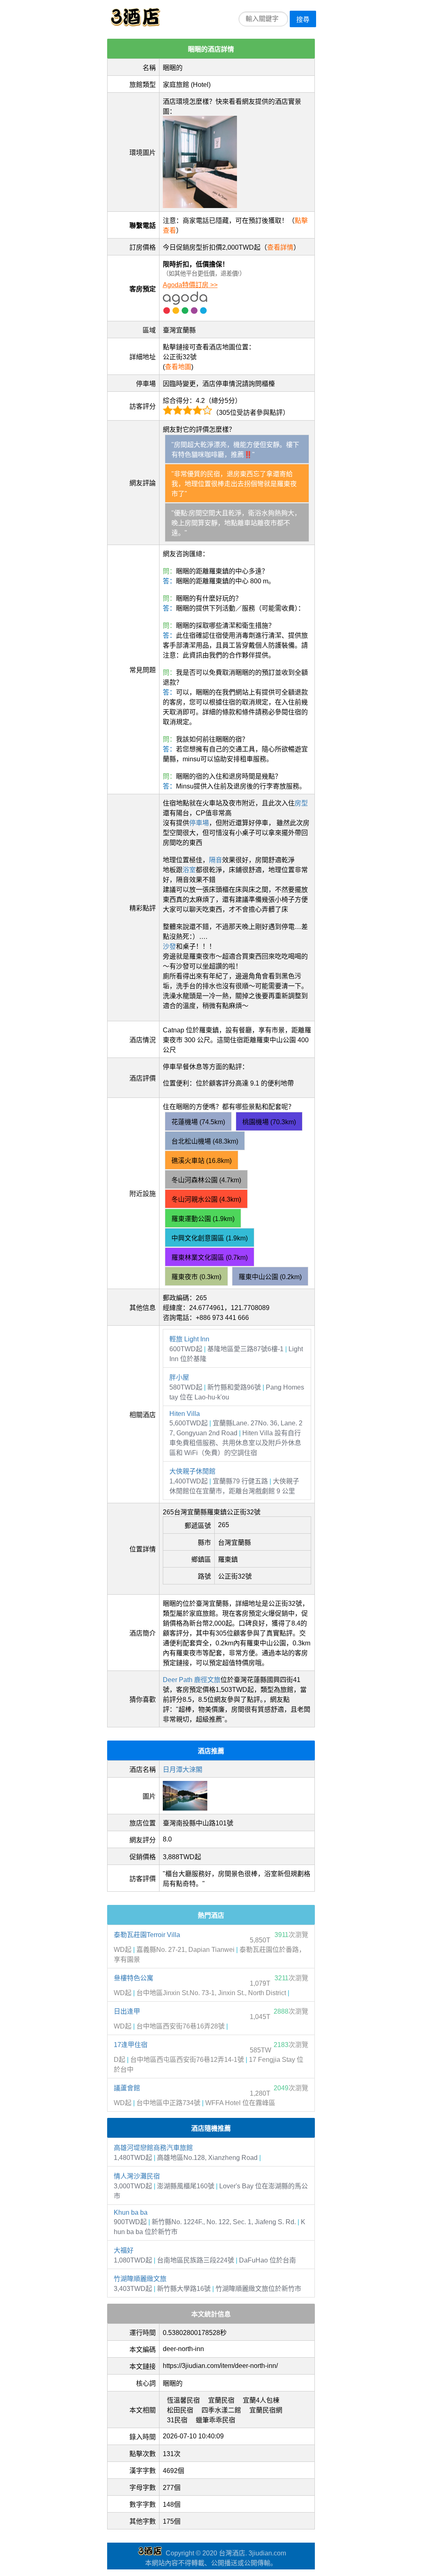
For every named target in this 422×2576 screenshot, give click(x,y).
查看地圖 (178, 367)
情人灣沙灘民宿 (137, 2176)
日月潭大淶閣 (183, 1770)
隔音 (216, 860)
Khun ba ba (131, 2212)
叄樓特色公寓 (134, 1978)
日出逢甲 (127, 2011)
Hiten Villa (185, 1414)
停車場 (199, 823)
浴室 (189, 870)
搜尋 (303, 20)
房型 (301, 803)
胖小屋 (179, 1377)
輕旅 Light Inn (189, 1339)
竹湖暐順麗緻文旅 (140, 2279)
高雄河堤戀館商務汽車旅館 (153, 2148)
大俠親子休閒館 (192, 1471)
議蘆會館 (127, 2088)
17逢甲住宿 (131, 2045)
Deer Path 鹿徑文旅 (192, 1680)
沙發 (169, 946)
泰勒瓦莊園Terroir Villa (147, 1935)
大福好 (124, 2250)
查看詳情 (280, 247)
